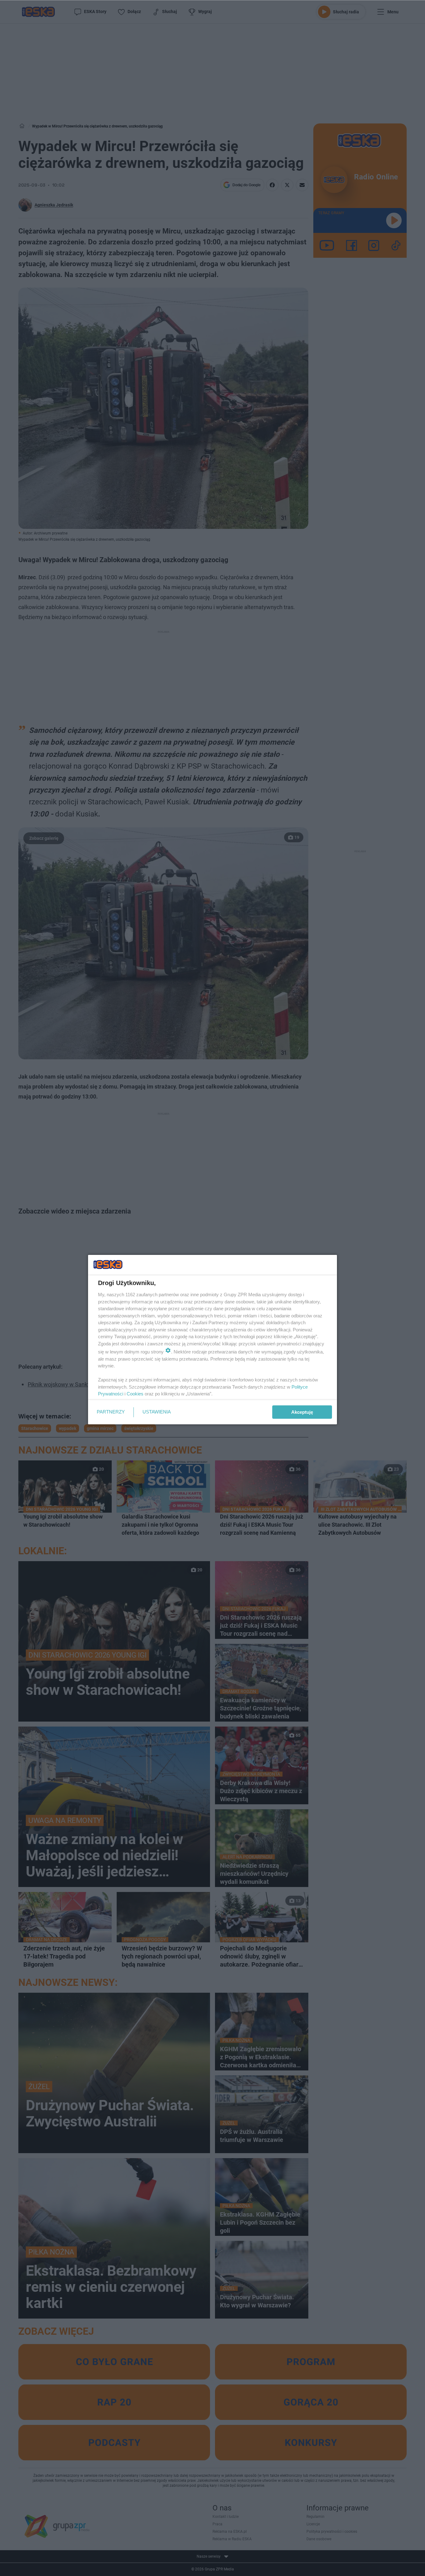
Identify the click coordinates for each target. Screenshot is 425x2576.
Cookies (135, 1394)
